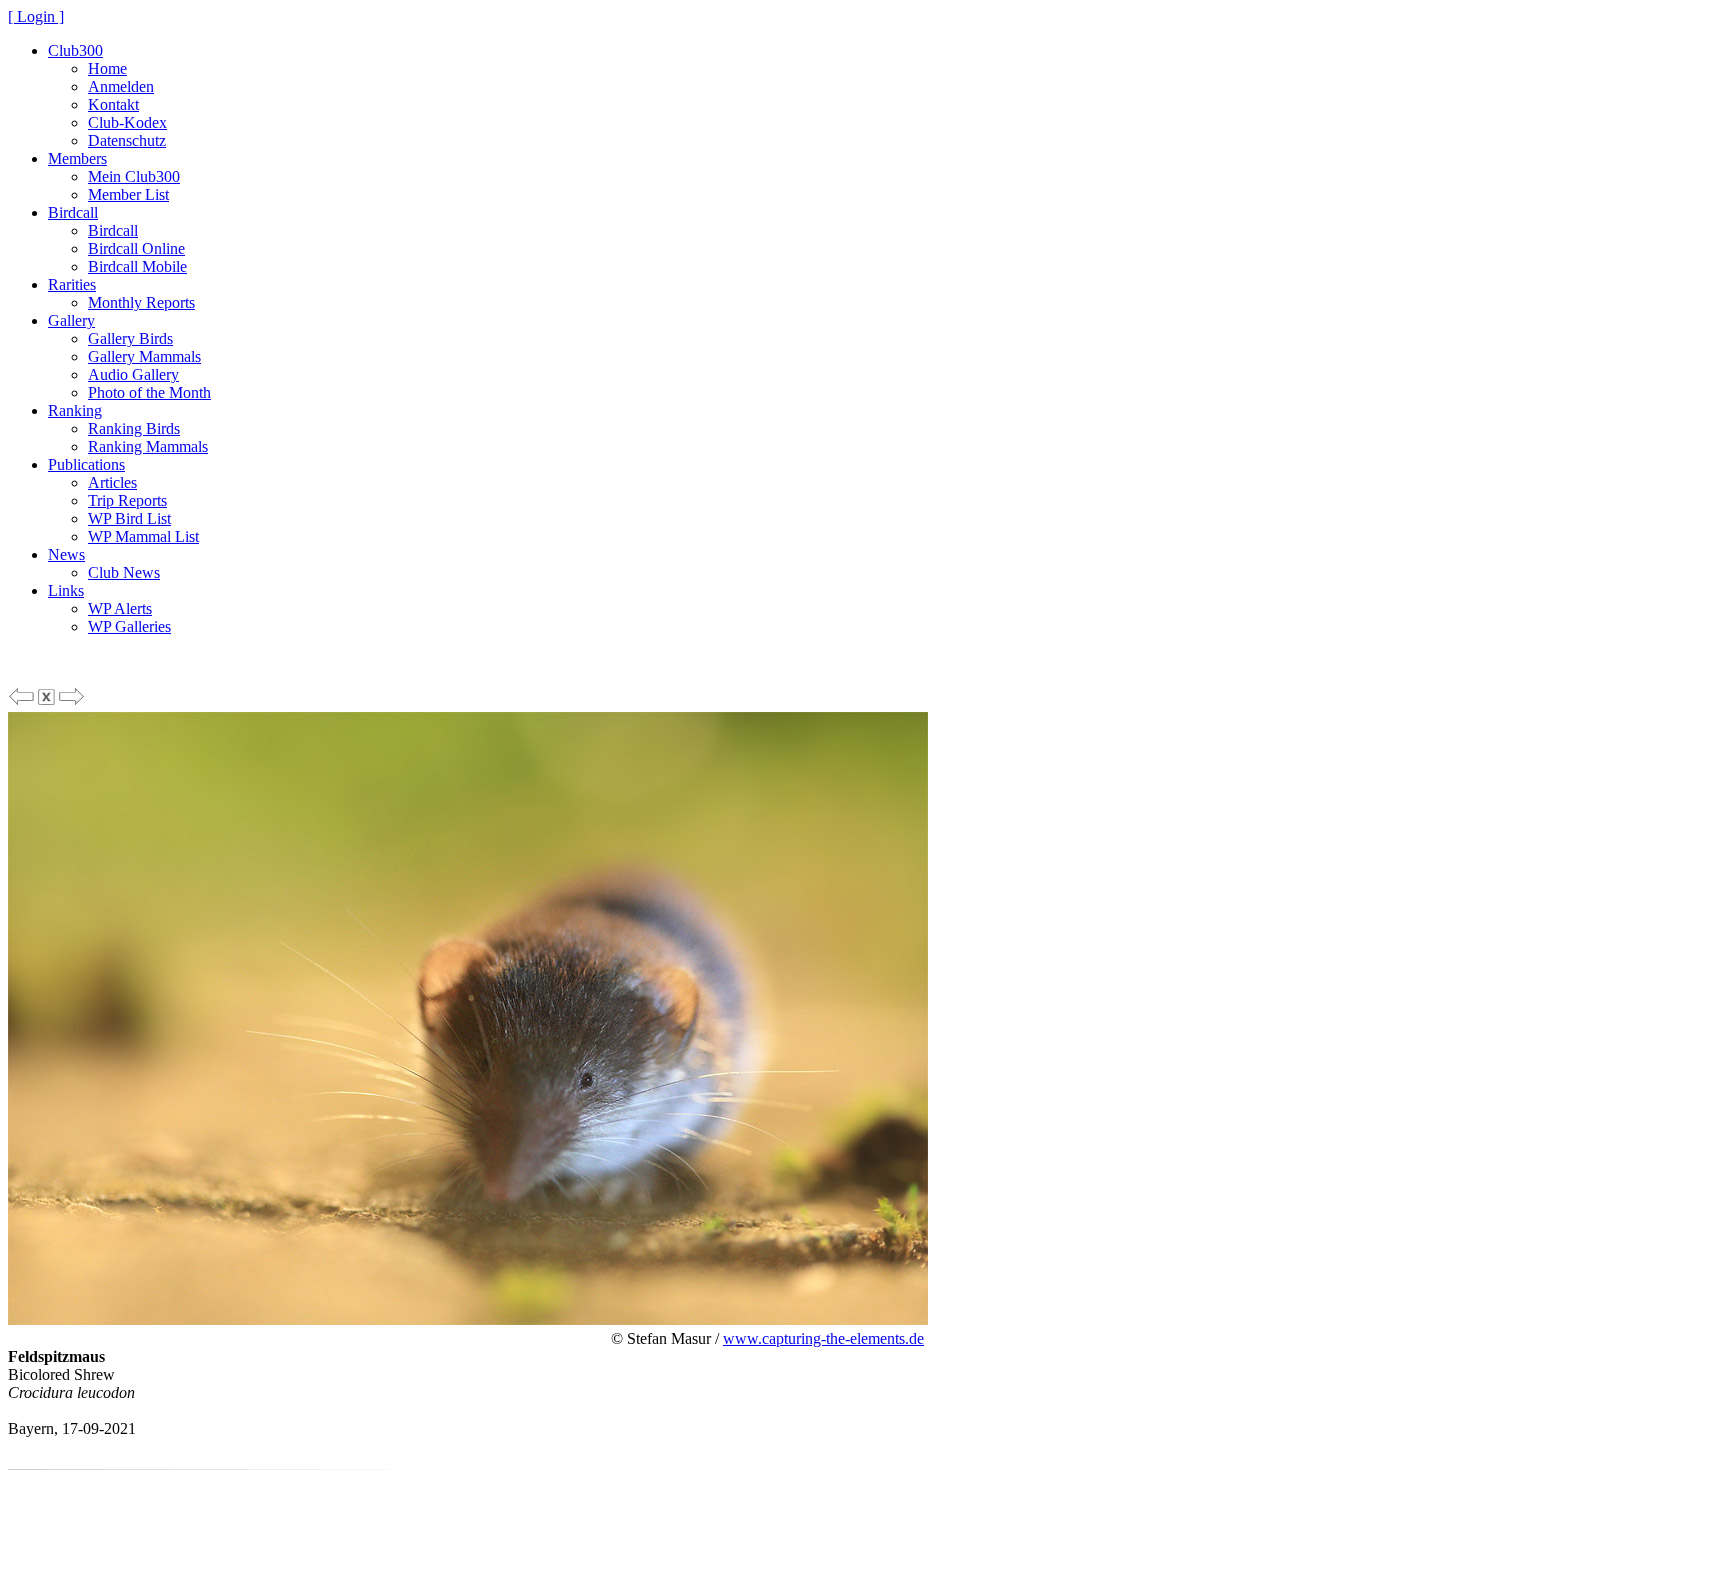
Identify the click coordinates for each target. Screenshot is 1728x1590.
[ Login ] (36, 16)
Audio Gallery (133, 374)
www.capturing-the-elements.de (823, 1338)
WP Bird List (129, 518)
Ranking (75, 410)
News (66, 554)
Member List (128, 194)
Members (77, 158)
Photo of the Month (149, 392)
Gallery (71, 320)
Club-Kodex (127, 122)
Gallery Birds (130, 338)
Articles (112, 482)
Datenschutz (127, 140)
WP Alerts (120, 608)
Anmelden (121, 86)
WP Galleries (129, 626)
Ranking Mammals (148, 446)
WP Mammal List (143, 536)
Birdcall (73, 212)
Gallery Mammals (144, 356)
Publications (86, 464)
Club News (124, 572)
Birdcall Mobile (137, 266)
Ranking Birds (134, 428)
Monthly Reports (141, 302)
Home (107, 68)
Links (66, 590)
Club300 (75, 50)
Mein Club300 (134, 176)
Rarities (72, 284)
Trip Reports (127, 500)
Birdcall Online (136, 248)
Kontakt (113, 104)
